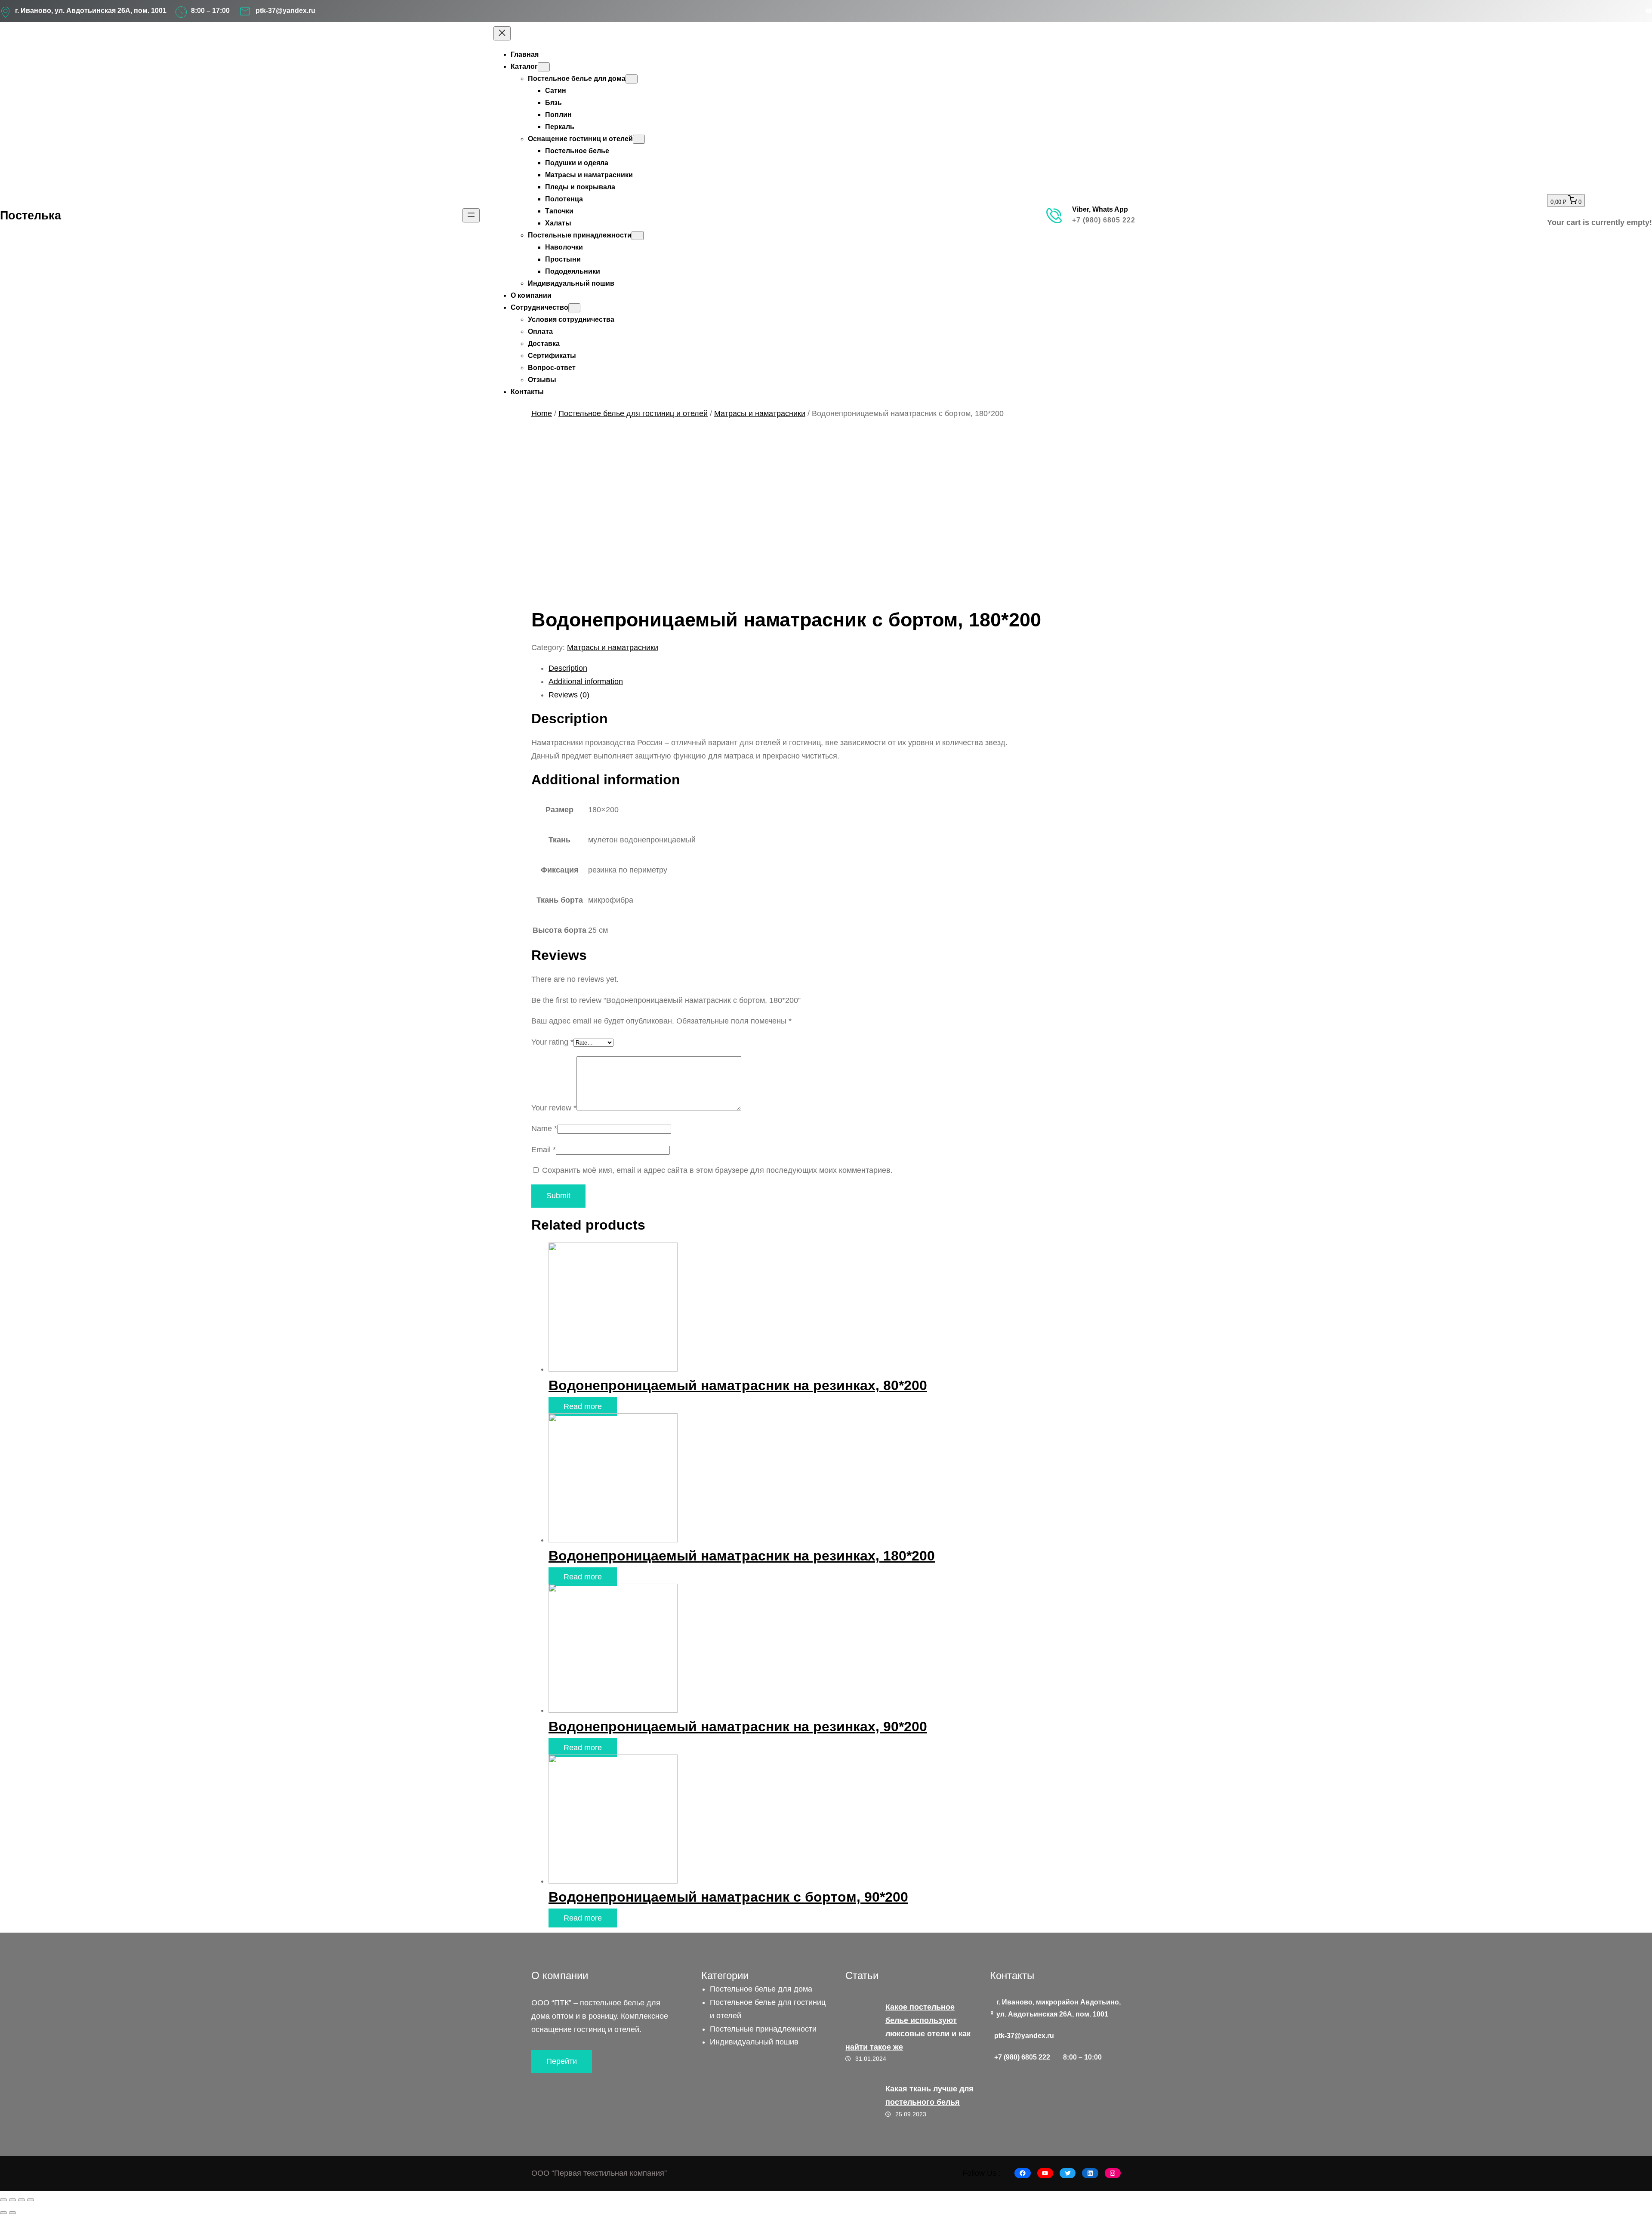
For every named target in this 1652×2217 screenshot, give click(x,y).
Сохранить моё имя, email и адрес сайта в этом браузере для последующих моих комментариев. (717, 1170)
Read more (583, 1406)
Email (544, 1150)
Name (544, 1129)
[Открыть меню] (471, 215)
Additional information (586, 681)
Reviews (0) (569, 695)
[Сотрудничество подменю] (574, 308)
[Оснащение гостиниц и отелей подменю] (639, 139)
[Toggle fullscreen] (22, 2200)
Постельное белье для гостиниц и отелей (633, 413)
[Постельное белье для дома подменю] (632, 79)
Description (568, 668)
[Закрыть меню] (502, 33)
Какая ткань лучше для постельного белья (929, 2095)
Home (542, 413)
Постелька (31, 215)
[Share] (12, 2200)
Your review (554, 1108)
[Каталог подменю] (544, 67)
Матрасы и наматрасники (760, 413)
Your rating (552, 1042)
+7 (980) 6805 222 (1104, 220)
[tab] (835, 668)
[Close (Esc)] (3, 2200)
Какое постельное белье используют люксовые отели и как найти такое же (908, 2027)
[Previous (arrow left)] (3, 2213)
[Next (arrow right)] (12, 2213)
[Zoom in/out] (31, 2200)
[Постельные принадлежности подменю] (638, 236)
